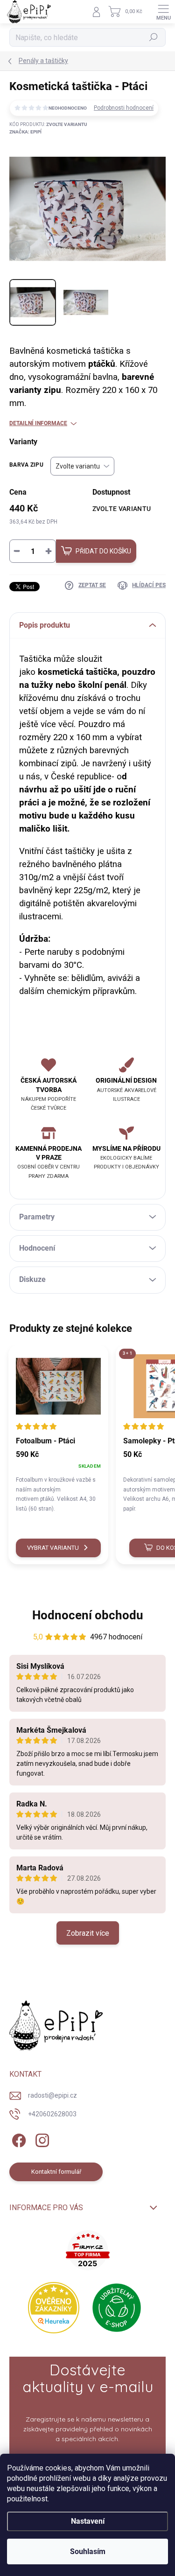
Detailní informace (38, 423)
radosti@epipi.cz (52, 2095)
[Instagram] (41, 2138)
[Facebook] (17, 2138)
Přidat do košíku (103, 551)
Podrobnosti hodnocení (124, 108)
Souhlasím (88, 2551)
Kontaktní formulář (56, 2172)
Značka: (25, 132)
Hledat (154, 38)
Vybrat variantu (53, 1548)
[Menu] (163, 12)
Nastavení (88, 2521)
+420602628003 (52, 2114)
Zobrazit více (88, 1933)
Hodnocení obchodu (88, 1615)
